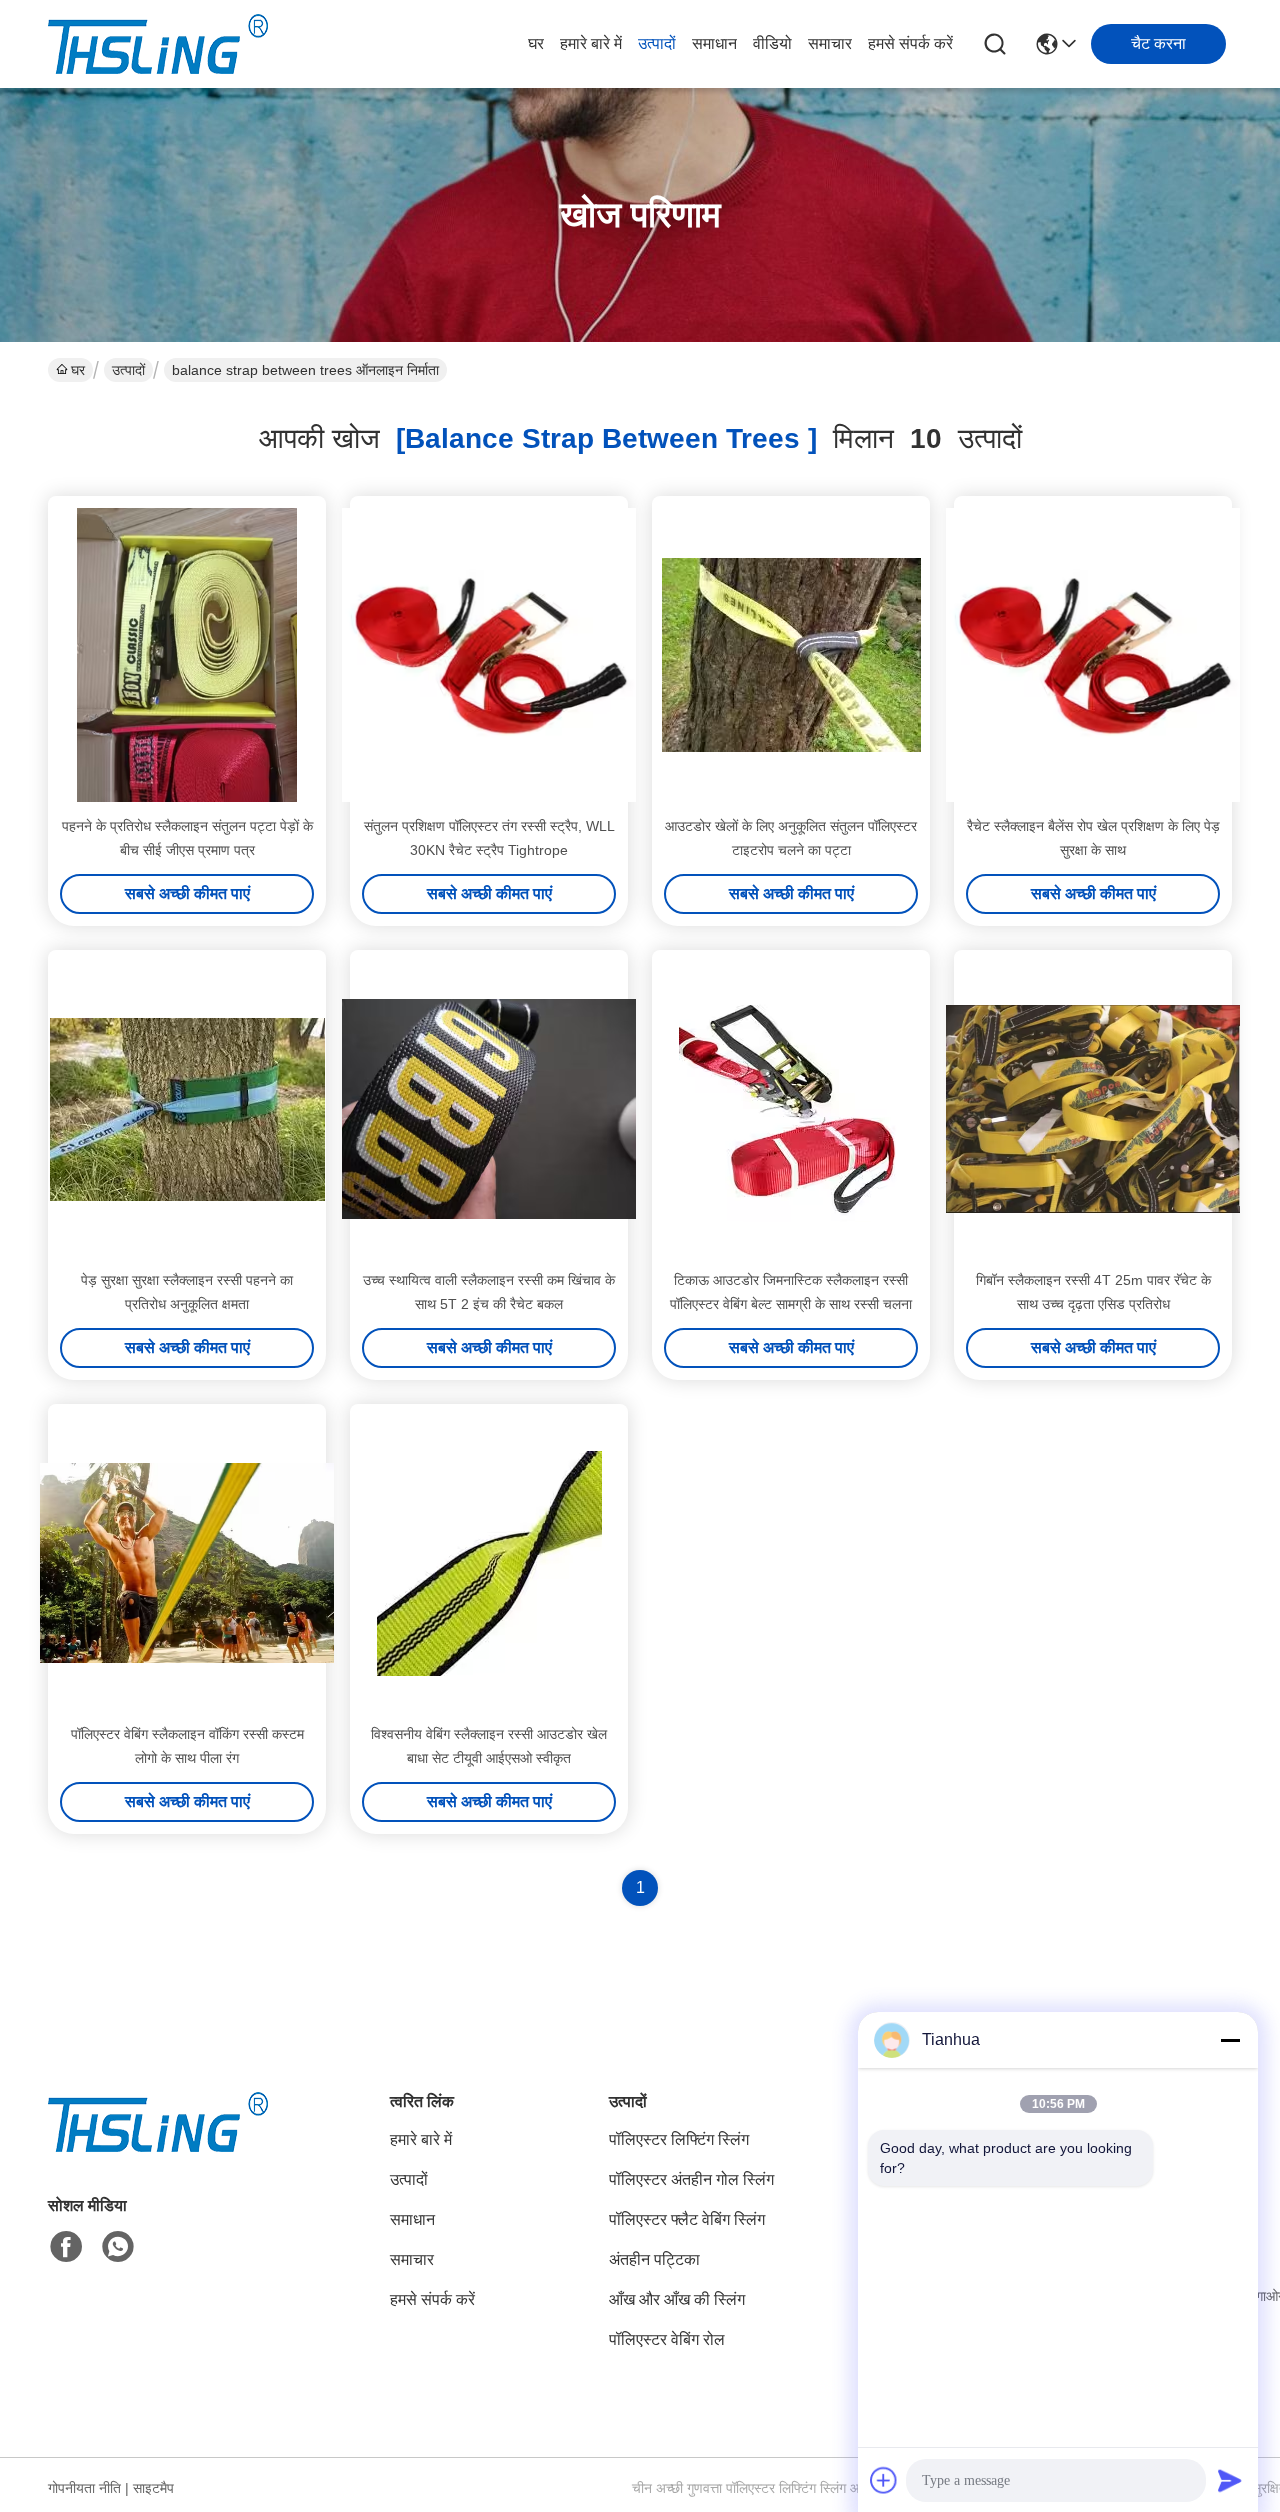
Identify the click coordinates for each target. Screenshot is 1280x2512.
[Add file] (884, 2480)
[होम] (158, 2146)
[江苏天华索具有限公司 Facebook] (66, 2247)
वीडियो (772, 43)
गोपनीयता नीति (84, 2488)
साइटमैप (153, 2488)
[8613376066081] (118, 2247)
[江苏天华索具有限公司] (158, 44)
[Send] (1230, 2480)
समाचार (830, 43)
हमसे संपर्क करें (910, 43)
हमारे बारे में (591, 43)
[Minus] (1230, 2040)
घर (536, 43)
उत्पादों (657, 43)
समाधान (714, 43)
